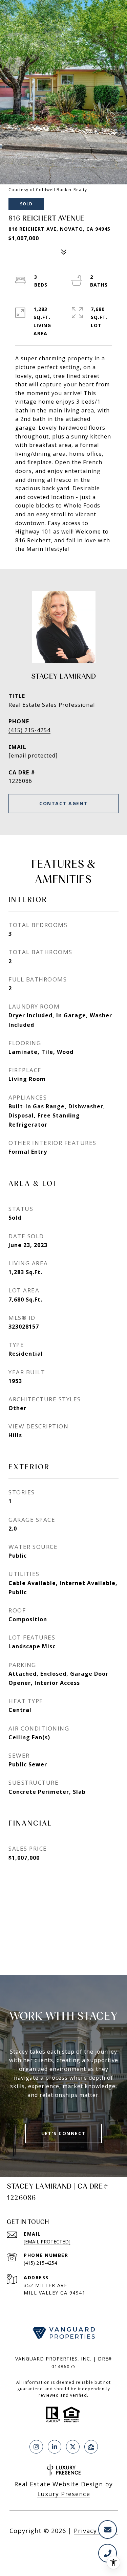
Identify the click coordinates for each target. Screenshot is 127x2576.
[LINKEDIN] (55, 2447)
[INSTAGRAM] (36, 2447)
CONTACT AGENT (63, 803)
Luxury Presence (64, 2494)
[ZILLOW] (91, 2447)
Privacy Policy (96, 2531)
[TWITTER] (73, 2447)
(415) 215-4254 (29, 730)
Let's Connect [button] (63, 2133)
